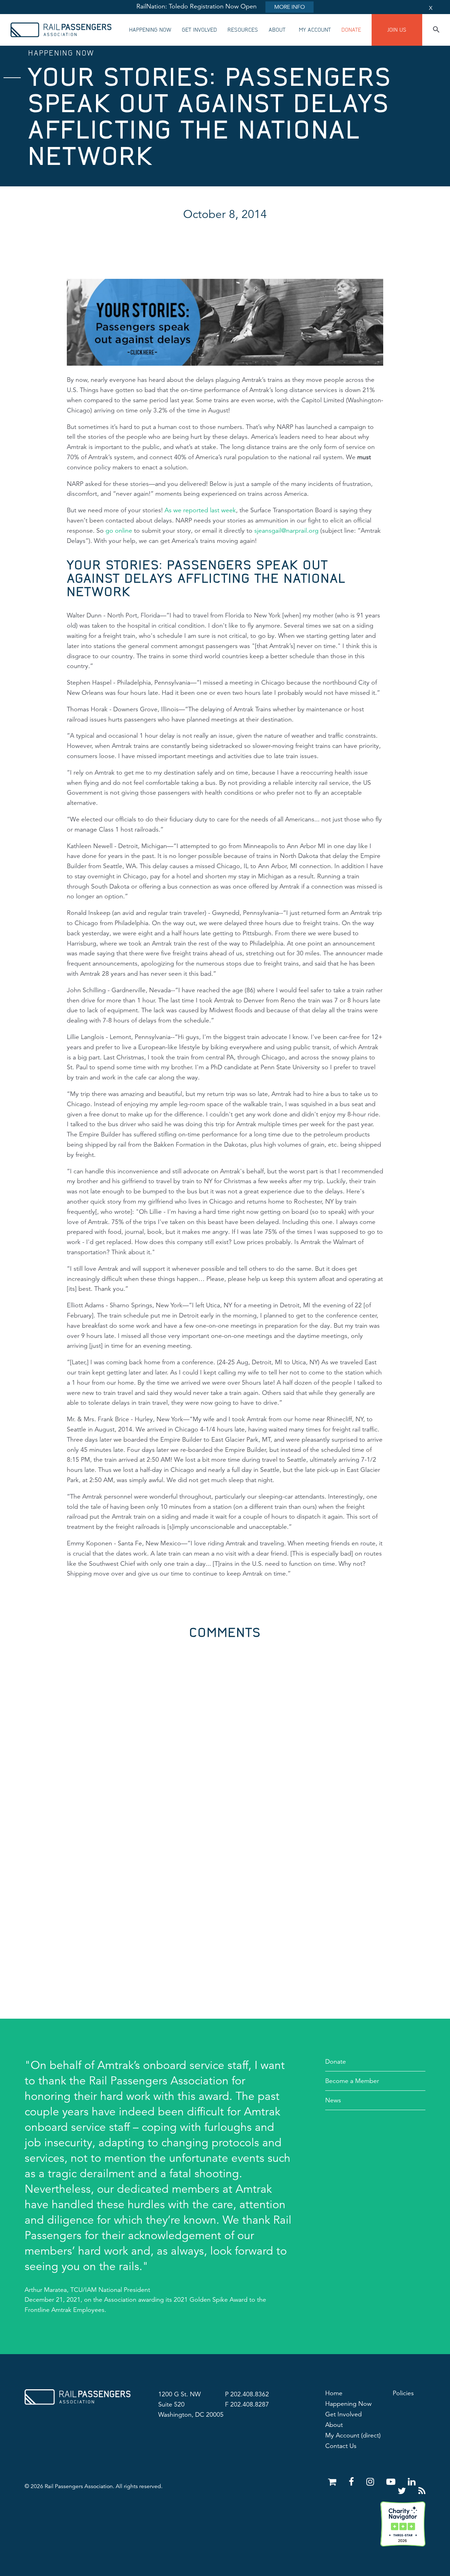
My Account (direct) (353, 2435)
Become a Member (352, 2081)
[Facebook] (353, 2482)
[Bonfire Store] (333, 2482)
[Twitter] (403, 2491)
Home (334, 2393)
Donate (351, 30)
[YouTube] (392, 2482)
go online (119, 531)
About (277, 30)
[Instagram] (371, 2482)
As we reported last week (200, 510)
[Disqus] (225, 1727)
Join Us (397, 30)
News (333, 2100)
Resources (243, 30)
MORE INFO (290, 7)
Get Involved (199, 30)
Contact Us (341, 2446)
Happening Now (150, 30)
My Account (315, 30)
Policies (403, 2393)
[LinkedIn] (412, 2482)
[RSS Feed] (422, 2491)
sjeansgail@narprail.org (286, 531)
